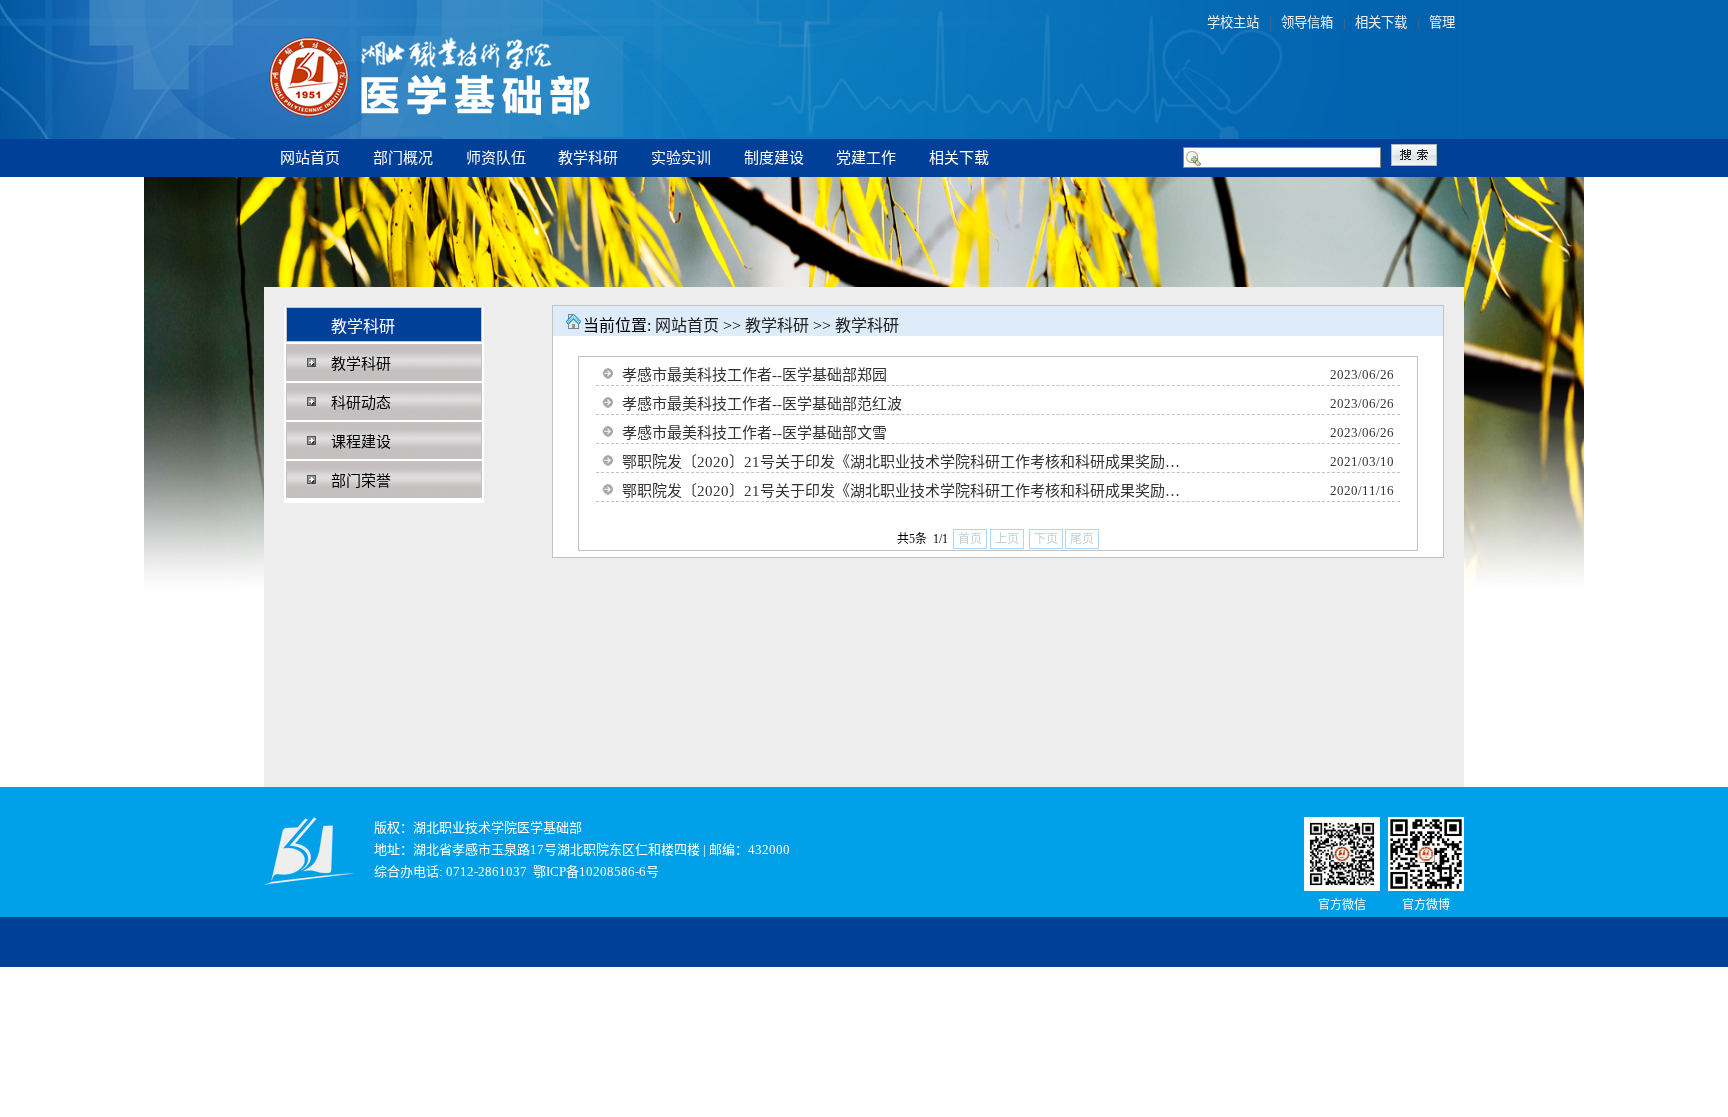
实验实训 (681, 158)
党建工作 (866, 158)
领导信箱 (1307, 22)
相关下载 (1381, 22)
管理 (1442, 22)
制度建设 (774, 158)
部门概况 (403, 158)
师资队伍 (496, 158)
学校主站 (1233, 22)
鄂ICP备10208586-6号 (596, 871)
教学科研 (588, 158)
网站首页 (310, 158)
